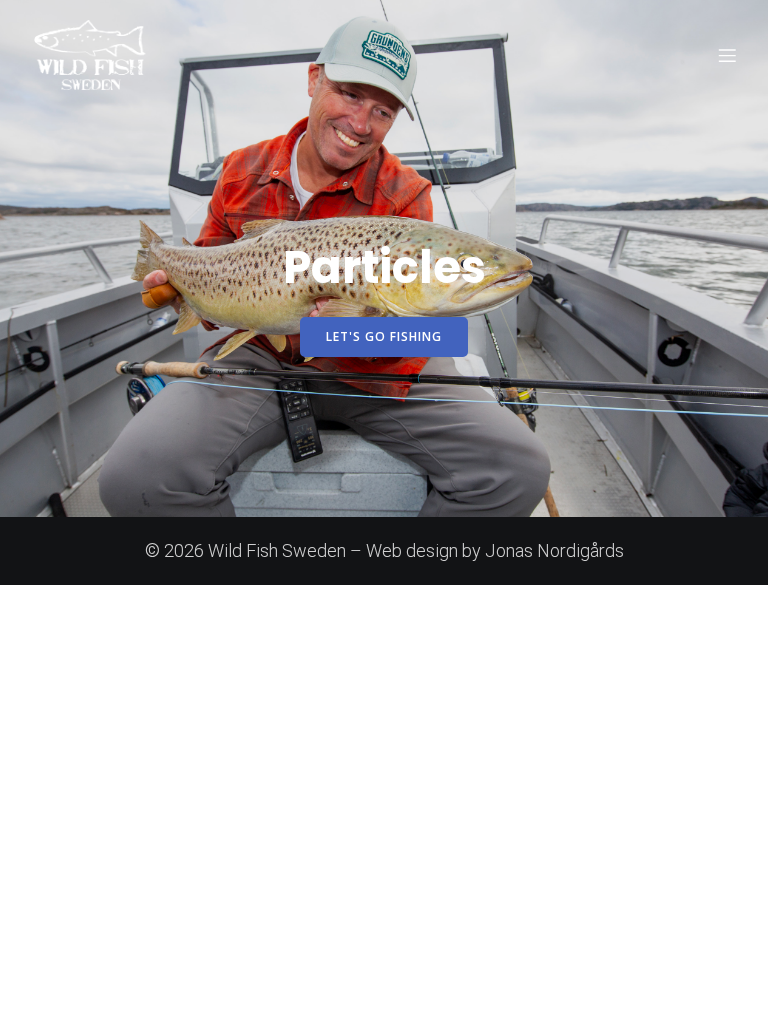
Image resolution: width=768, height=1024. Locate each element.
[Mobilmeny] (727, 55)
